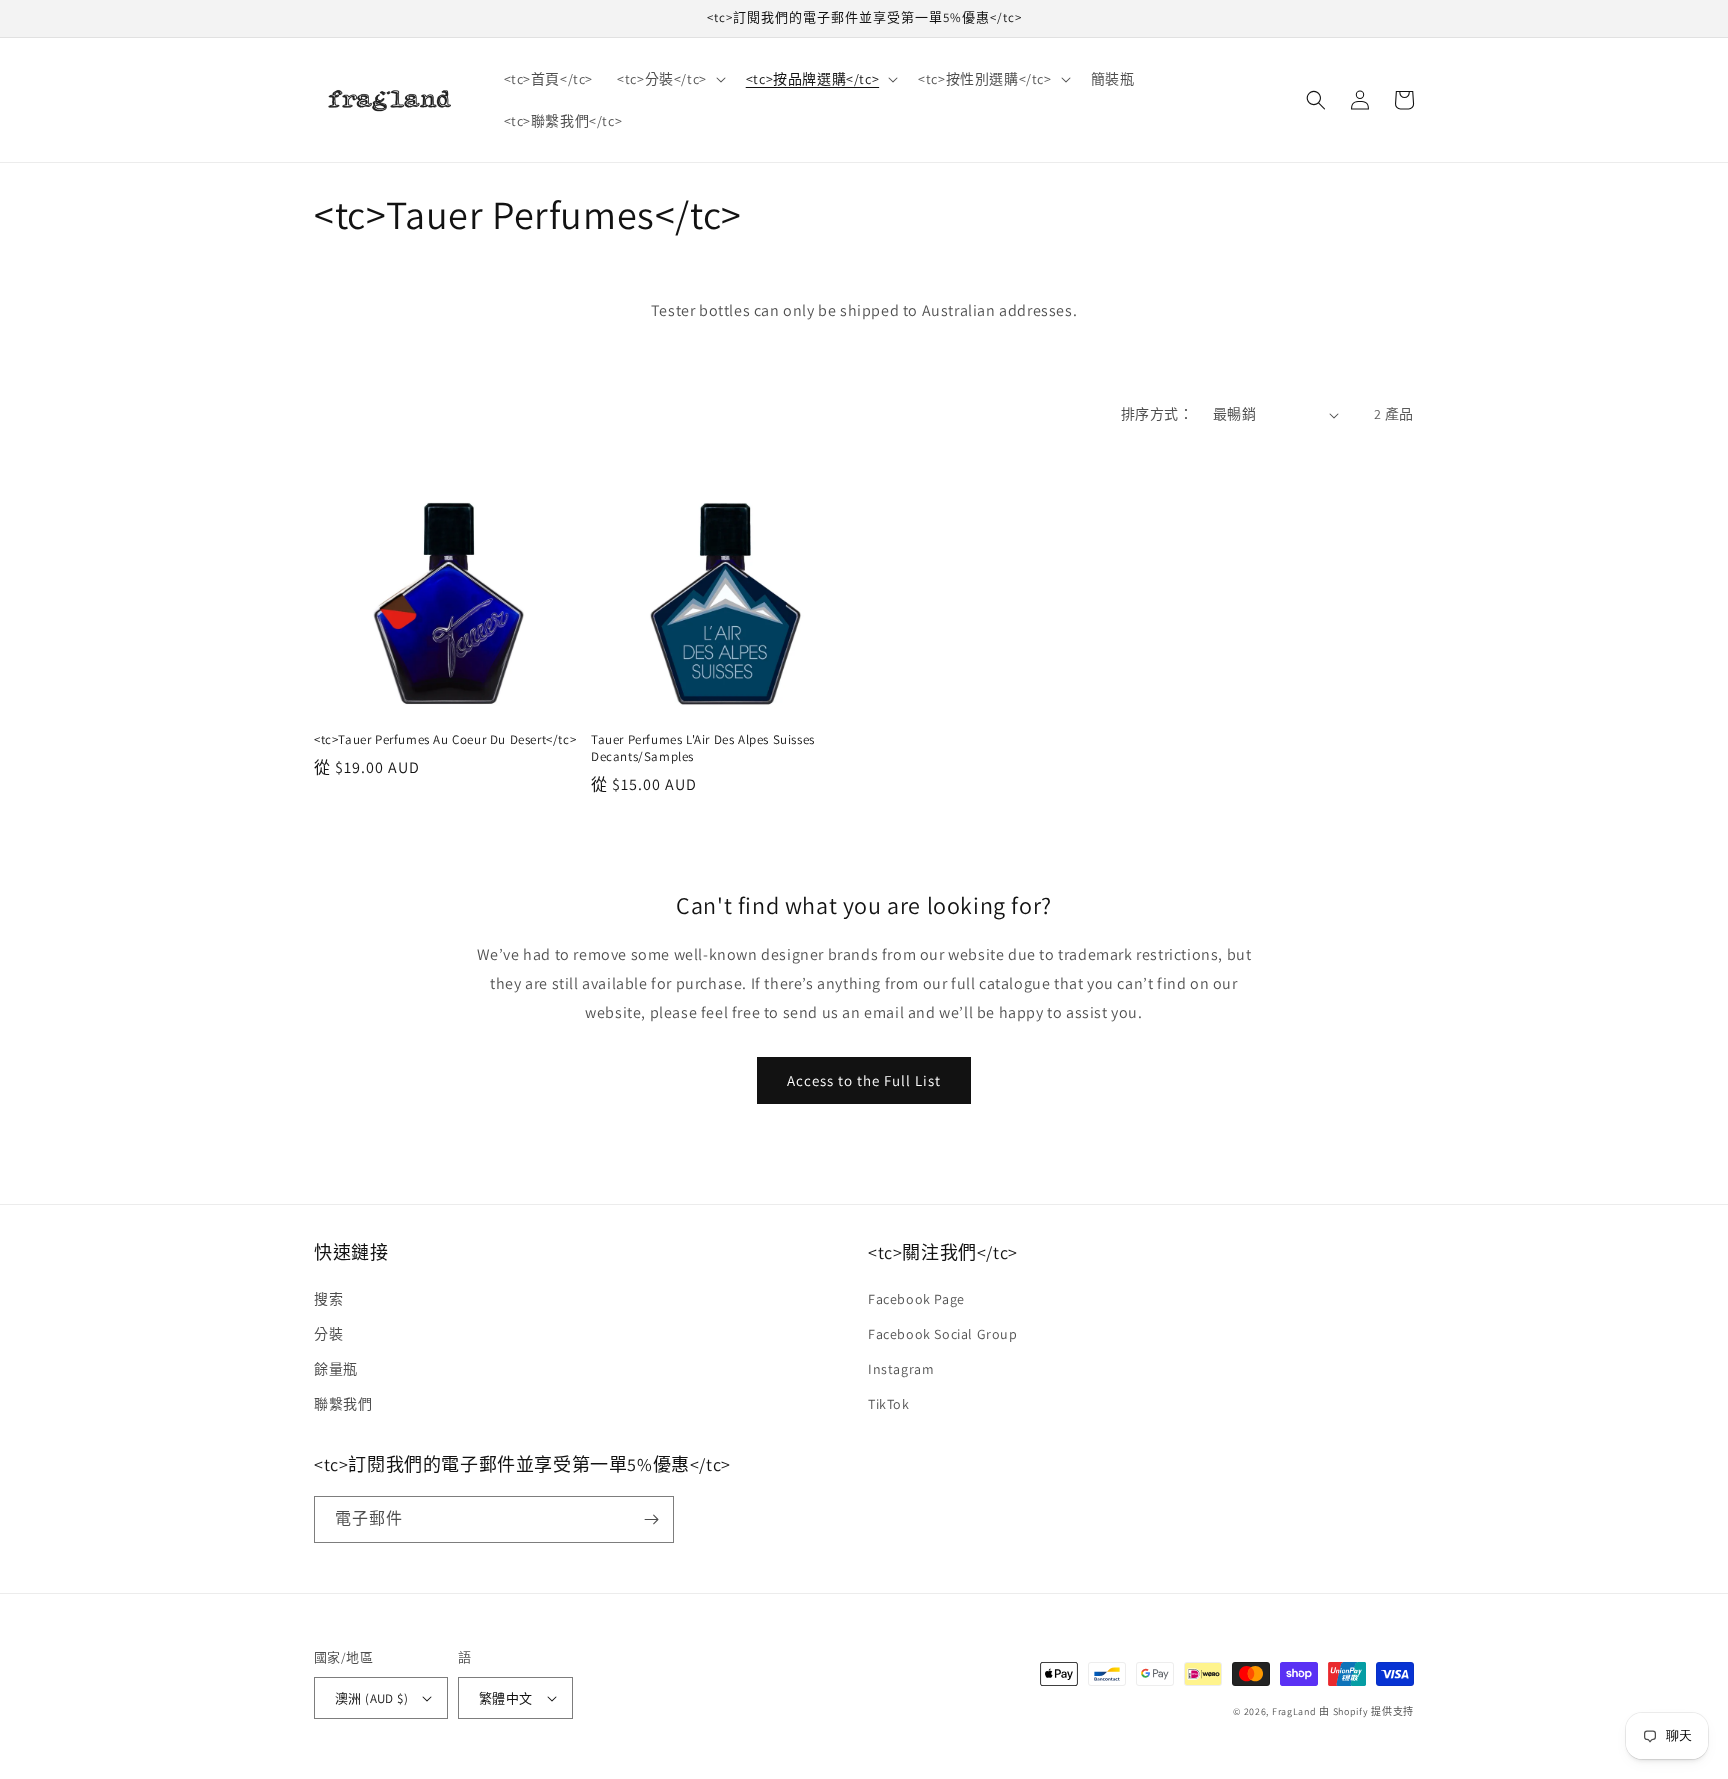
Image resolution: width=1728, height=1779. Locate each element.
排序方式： (1157, 414)
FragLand (1294, 1711)
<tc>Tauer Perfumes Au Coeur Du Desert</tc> (445, 740)
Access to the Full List (864, 1080)
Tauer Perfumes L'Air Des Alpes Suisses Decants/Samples (703, 748)
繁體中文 (506, 1698)
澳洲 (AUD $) (371, 1698)
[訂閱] (651, 1519)
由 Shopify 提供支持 (1366, 1711)
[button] (669, 79)
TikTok (889, 1404)
